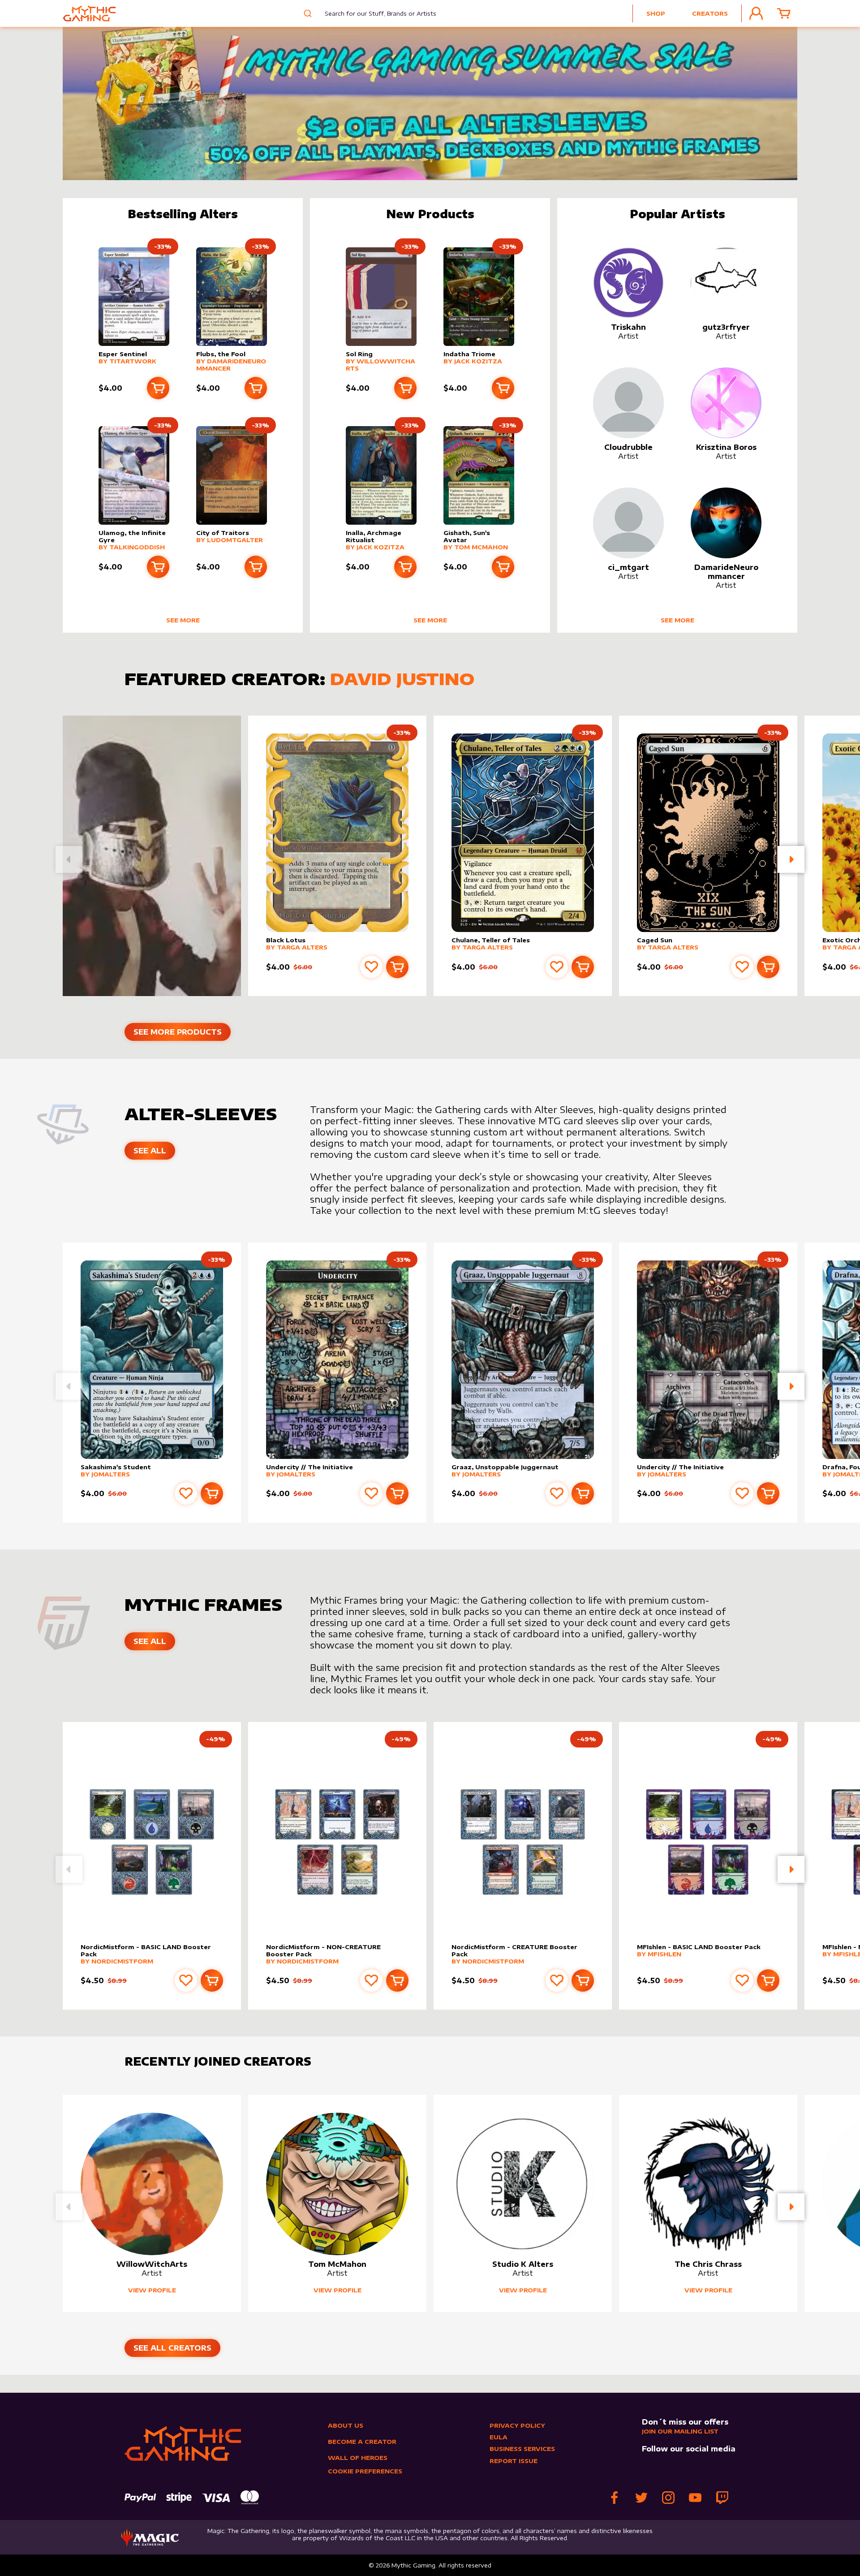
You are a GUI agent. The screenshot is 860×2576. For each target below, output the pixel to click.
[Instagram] (668, 2498)
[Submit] (307, 13)
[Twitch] (722, 2498)
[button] (791, 859)
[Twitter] (641, 2498)
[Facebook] (615, 2498)
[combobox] (374, 13)
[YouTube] (695, 2498)
